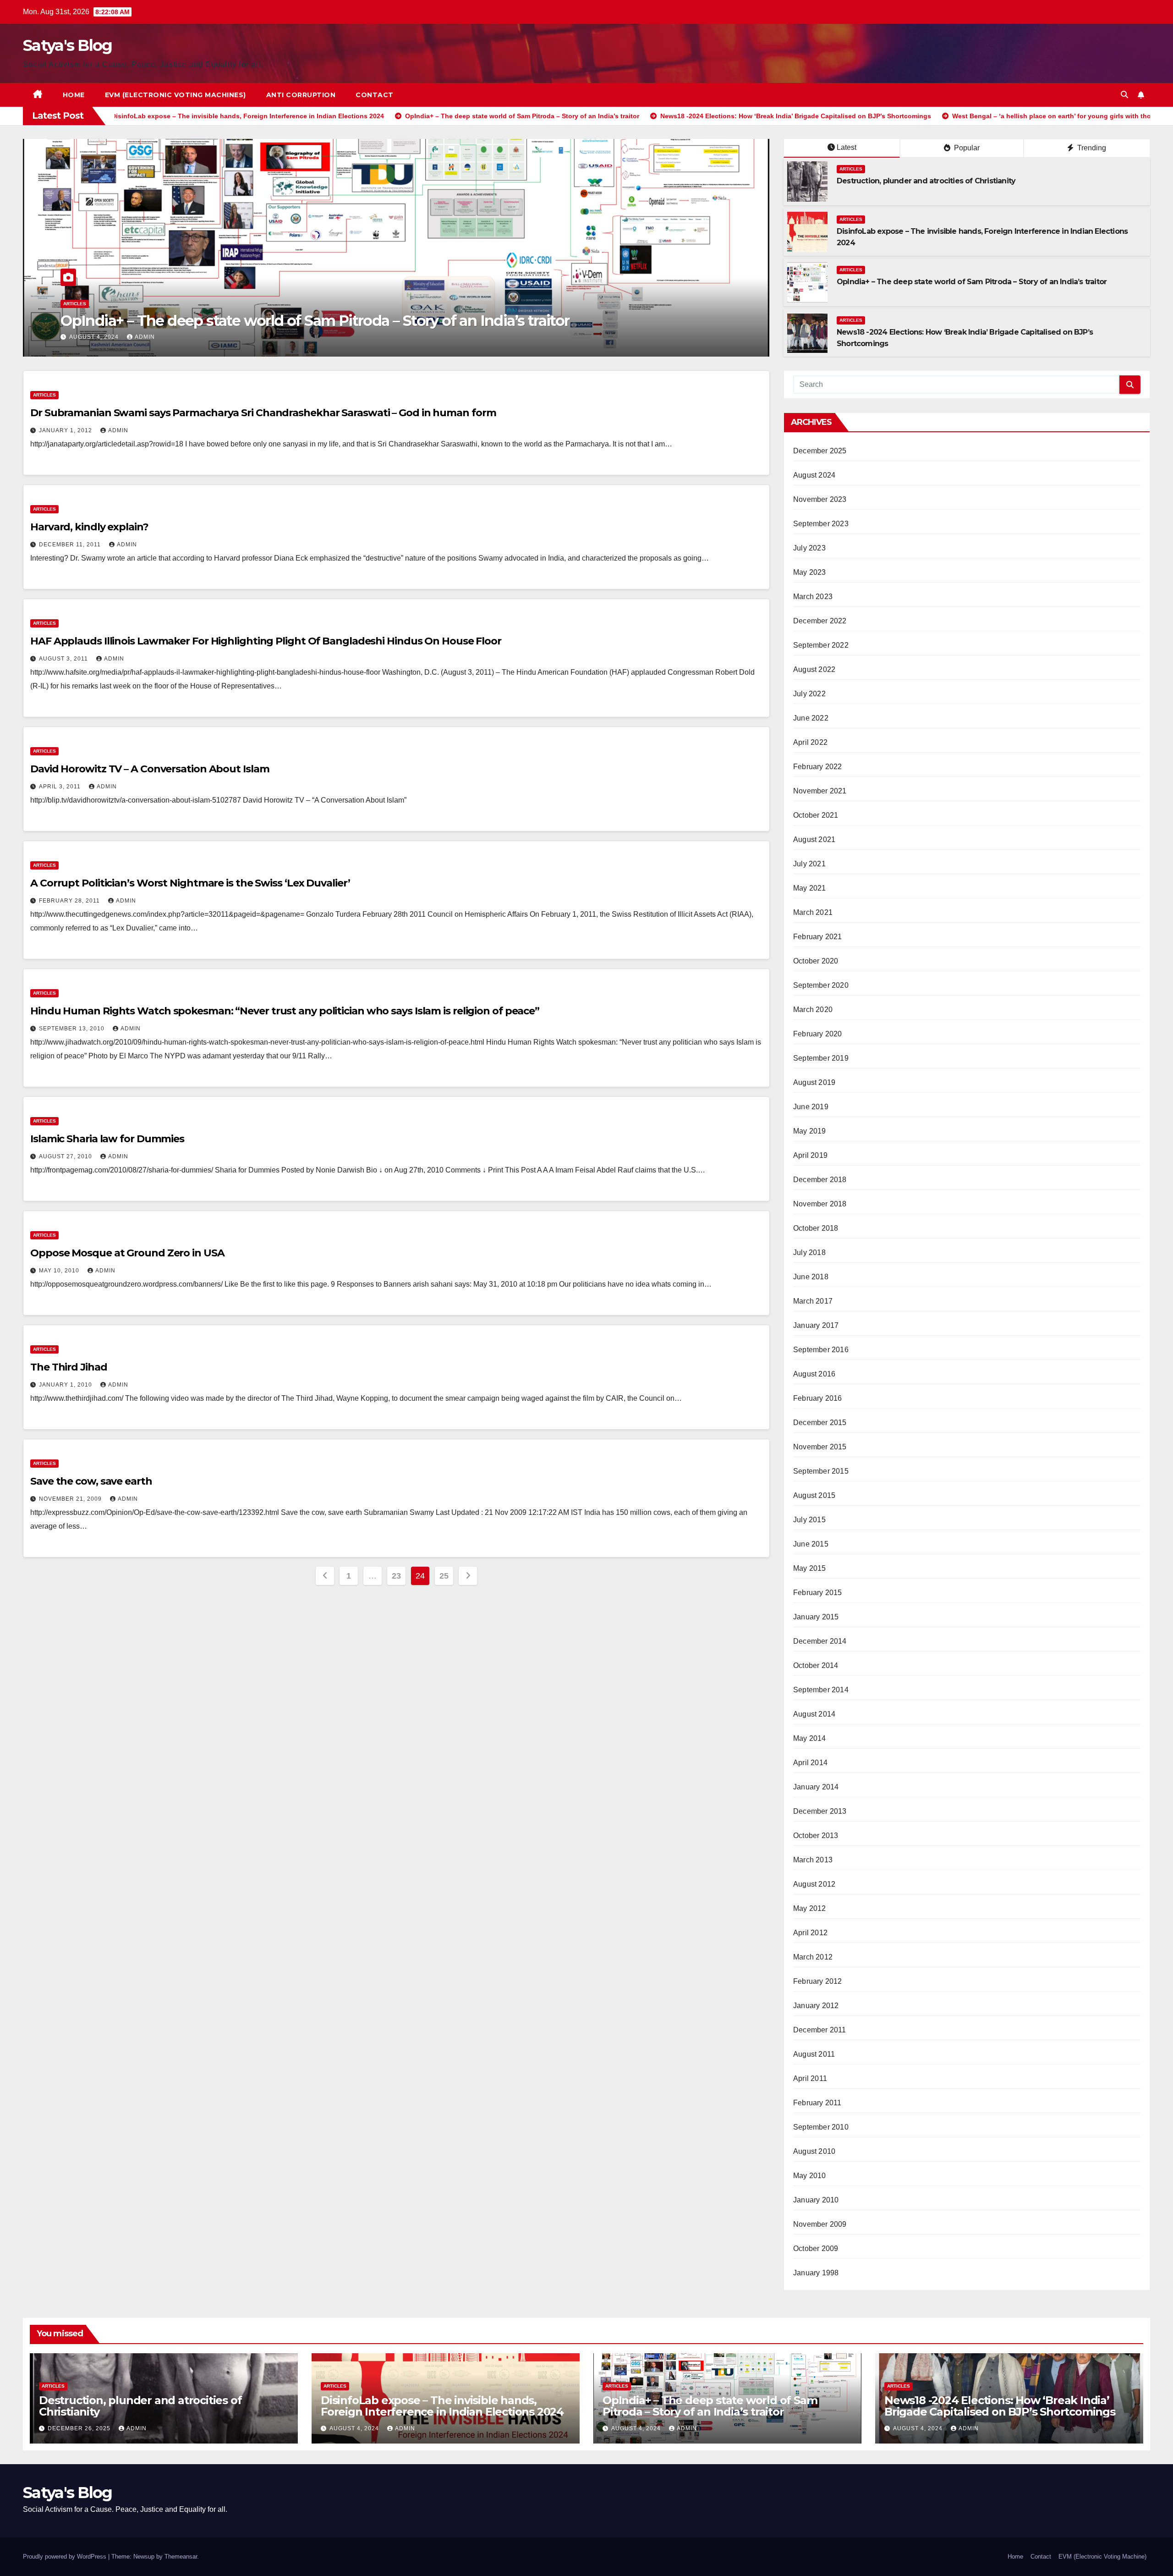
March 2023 (813, 597)
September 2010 (821, 2127)
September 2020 (821, 985)
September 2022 (821, 645)
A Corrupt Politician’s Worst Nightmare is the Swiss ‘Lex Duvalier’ (190, 883)
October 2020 (816, 961)
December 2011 (820, 2030)
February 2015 (818, 1593)
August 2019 (814, 1082)
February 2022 (818, 767)
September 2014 (821, 1690)
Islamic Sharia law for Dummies (107, 1139)
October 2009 (816, 2248)
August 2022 (814, 669)
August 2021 (814, 839)
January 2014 (816, 1787)
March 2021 (813, 912)
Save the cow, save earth (91, 1481)
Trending (1091, 148)
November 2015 (820, 1447)
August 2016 (814, 1374)
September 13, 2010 (73, 1029)
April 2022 (810, 742)
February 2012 (818, 1981)
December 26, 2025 (80, 2428)
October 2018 (816, 1228)
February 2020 (818, 1034)
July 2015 (809, 1520)
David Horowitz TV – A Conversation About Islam (150, 769)
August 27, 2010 (66, 1156)
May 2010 (810, 2176)
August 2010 (814, 2151)
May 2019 (810, 1131)
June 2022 (811, 718)
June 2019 (811, 1107)
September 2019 (821, 1058)
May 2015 (810, 1568)
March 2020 (813, 1010)
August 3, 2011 (64, 659)
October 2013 (816, 1836)
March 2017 (813, 1301)
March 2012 (813, 1957)
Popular (966, 148)
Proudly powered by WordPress (66, 2557)
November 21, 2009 (71, 1499)
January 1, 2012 (66, 430)
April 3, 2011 (61, 787)
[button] (1124, 95)
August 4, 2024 (95, 337)
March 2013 (813, 1860)
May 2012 (810, 1908)
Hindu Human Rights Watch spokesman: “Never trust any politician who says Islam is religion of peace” (285, 1011)
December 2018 (820, 1180)
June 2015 (811, 1544)
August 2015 (814, 1495)
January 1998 (816, 2273)
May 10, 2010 (60, 1271)
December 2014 (820, 1641)
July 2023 (809, 548)
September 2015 (821, 1471)
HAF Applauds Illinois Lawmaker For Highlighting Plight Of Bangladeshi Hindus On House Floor (266, 641)
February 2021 (818, 937)
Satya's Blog (68, 45)
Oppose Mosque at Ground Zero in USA (127, 1253)
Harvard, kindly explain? (89, 527)
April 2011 (810, 2078)
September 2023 (821, 524)
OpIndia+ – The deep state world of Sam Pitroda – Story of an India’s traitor (972, 282)
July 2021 (809, 864)
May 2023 (810, 572)
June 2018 (811, 1277)
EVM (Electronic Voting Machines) (175, 95)
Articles (75, 304)
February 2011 (817, 2103)
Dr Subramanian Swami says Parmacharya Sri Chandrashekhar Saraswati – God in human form (263, 413)
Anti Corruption (301, 95)
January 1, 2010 (66, 1385)
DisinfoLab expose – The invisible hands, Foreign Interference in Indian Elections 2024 (442, 2406)
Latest (847, 147)
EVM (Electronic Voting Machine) (1102, 2557)
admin (145, 337)
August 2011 (814, 2054)
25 (444, 1576)
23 (396, 1576)
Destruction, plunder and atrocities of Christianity (926, 181)
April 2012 (810, 1933)
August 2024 (814, 475)
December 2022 (820, 621)
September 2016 (821, 1350)
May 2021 (810, 888)
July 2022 (809, 694)
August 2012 (814, 1884)
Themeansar (181, 2557)
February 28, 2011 (70, 901)
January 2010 (816, 2200)
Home (74, 95)
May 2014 (810, 1738)
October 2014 (816, 1665)
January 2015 (816, 1617)
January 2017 (816, 1325)
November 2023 (820, 499)
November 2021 (820, 791)
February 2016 (818, 1398)
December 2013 (820, 1811)
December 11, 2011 (71, 545)
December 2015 (820, 1423)
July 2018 (809, 1252)
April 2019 (810, 1155)
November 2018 (820, 1204)
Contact (375, 95)
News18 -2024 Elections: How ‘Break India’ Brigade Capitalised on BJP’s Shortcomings (356, 321)
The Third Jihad (69, 1367)
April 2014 (810, 1763)
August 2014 (814, 1714)
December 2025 (820, 451)
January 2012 (816, 2006)
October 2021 (816, 815)
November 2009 (820, 2224)
